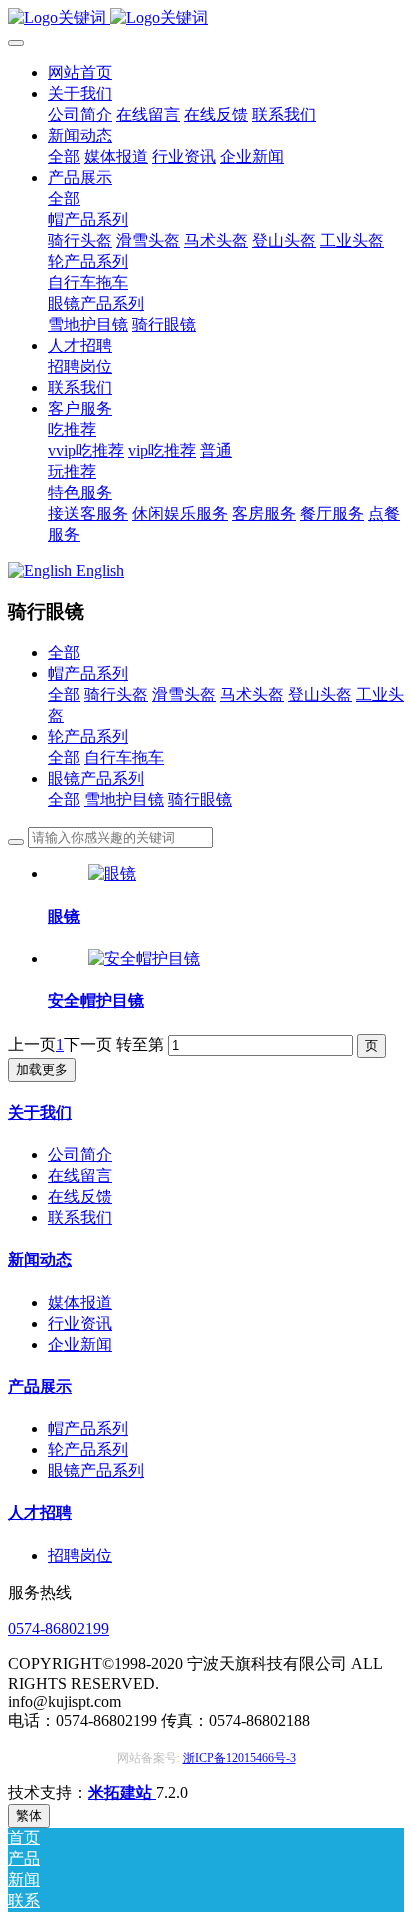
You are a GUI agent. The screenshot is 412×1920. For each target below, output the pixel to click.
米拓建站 (122, 1792)
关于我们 (40, 1112)
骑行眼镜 (200, 799)
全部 (64, 156)
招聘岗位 (80, 1555)
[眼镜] (112, 873)
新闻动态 (40, 1259)
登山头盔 (320, 694)
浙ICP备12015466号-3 (239, 1758)
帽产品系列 (88, 673)
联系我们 (80, 1217)
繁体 (29, 1815)
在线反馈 (80, 1196)
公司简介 (80, 1154)
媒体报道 (80, 1302)
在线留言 (80, 1175)
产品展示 (40, 1386)
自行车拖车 (124, 757)
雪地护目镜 (124, 799)
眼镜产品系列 (96, 778)
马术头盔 (252, 694)
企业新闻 (80, 1344)
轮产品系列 (88, 736)
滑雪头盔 (184, 694)
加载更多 (42, 1069)
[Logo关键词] (206, 18)
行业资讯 (80, 1323)
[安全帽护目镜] (144, 958)
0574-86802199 (58, 1628)
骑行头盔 (116, 694)
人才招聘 (40, 1512)
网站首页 (80, 72)
